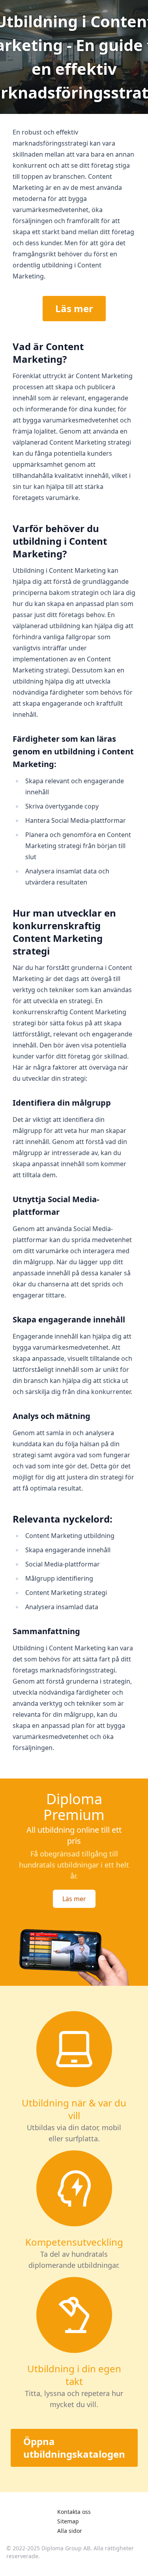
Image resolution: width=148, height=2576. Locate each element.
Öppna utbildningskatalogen (74, 2448)
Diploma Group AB (66, 2548)
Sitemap (68, 2521)
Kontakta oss (74, 2512)
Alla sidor (70, 2531)
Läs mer (74, 308)
